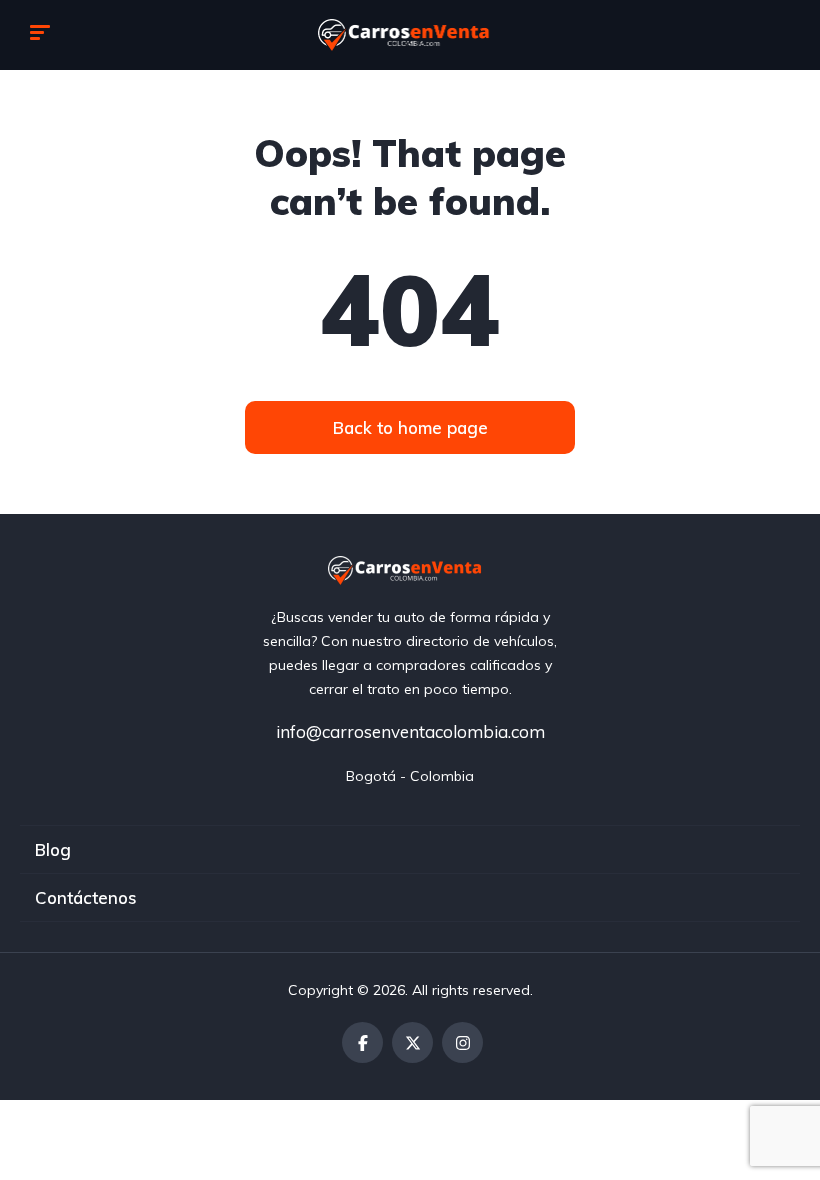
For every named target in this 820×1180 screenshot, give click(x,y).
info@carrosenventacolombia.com (410, 731)
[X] (412, 1042)
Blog (53, 849)
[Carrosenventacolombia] (410, 35)
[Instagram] (462, 1042)
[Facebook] (362, 1042)
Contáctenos (86, 897)
